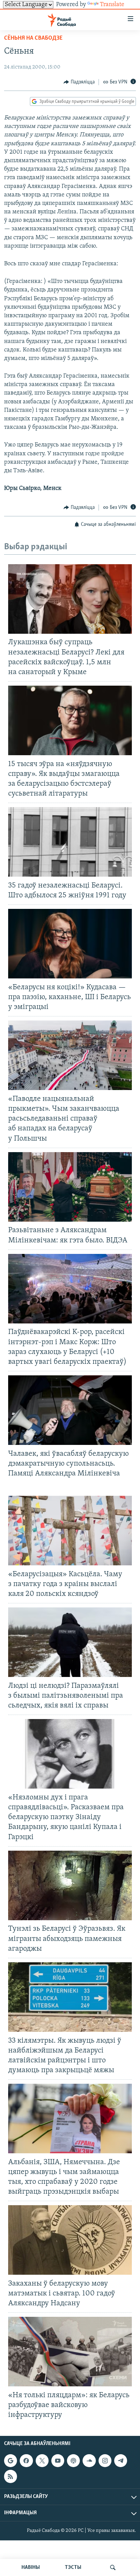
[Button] (79, 82)
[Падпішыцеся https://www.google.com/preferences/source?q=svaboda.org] (11, 2461)
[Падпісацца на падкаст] (73, 2461)
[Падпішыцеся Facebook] (26, 2461)
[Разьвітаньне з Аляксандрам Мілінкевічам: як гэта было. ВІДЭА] (70, 1187)
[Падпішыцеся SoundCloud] (89, 2461)
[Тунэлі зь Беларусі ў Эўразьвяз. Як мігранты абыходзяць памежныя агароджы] (70, 1885)
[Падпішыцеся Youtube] (58, 2461)
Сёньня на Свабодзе (33, 38)
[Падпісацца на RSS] (11, 2476)
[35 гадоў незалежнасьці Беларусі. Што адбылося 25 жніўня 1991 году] (70, 842)
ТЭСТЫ (73, 2568)
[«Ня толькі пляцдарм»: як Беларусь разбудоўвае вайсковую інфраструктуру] (70, 2352)
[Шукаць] (113, 2568)
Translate (112, 5)
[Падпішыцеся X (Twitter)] (42, 2461)
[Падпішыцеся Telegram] (121, 2461)
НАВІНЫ (31, 2568)
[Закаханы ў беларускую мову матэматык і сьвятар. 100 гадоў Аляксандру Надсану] (70, 2240)
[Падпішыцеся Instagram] (105, 2461)
